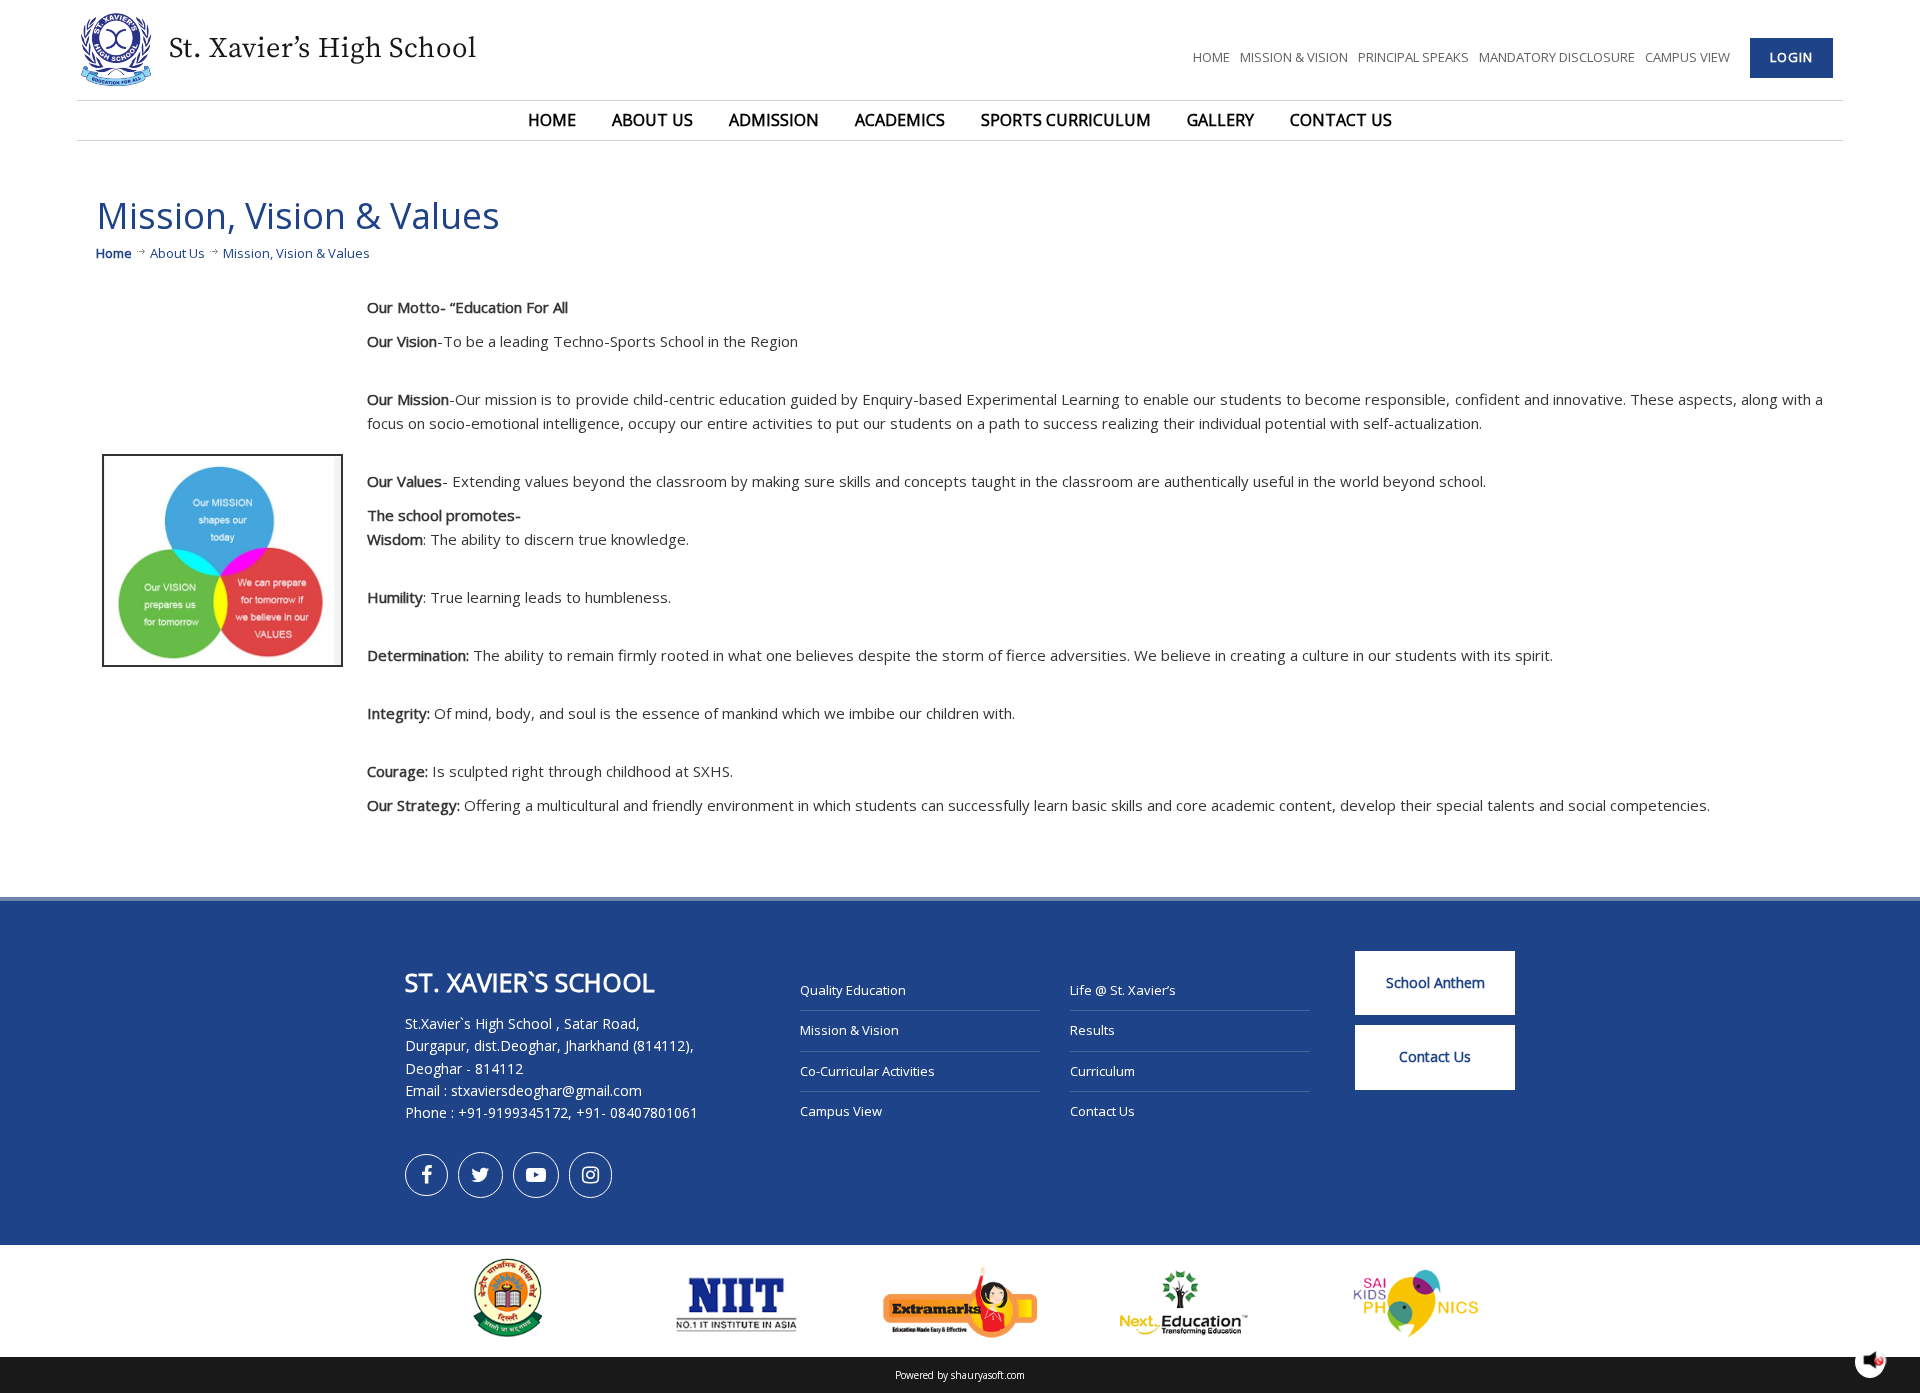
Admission (774, 120)
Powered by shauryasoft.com (960, 1375)
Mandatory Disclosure (1557, 57)
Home (1211, 57)
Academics (900, 120)
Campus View (1687, 57)
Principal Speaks (1413, 57)
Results (1092, 1030)
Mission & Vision (1294, 57)
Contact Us (1341, 120)
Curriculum (1102, 1071)
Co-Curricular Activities (867, 1071)
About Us (652, 120)
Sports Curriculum (1066, 120)
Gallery (1220, 120)
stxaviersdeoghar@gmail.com (546, 1090)
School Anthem (1435, 982)
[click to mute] (1873, 1360)
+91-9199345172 (513, 1112)
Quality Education (853, 990)
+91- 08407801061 (637, 1112)
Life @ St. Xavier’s (1123, 990)
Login (1791, 57)
